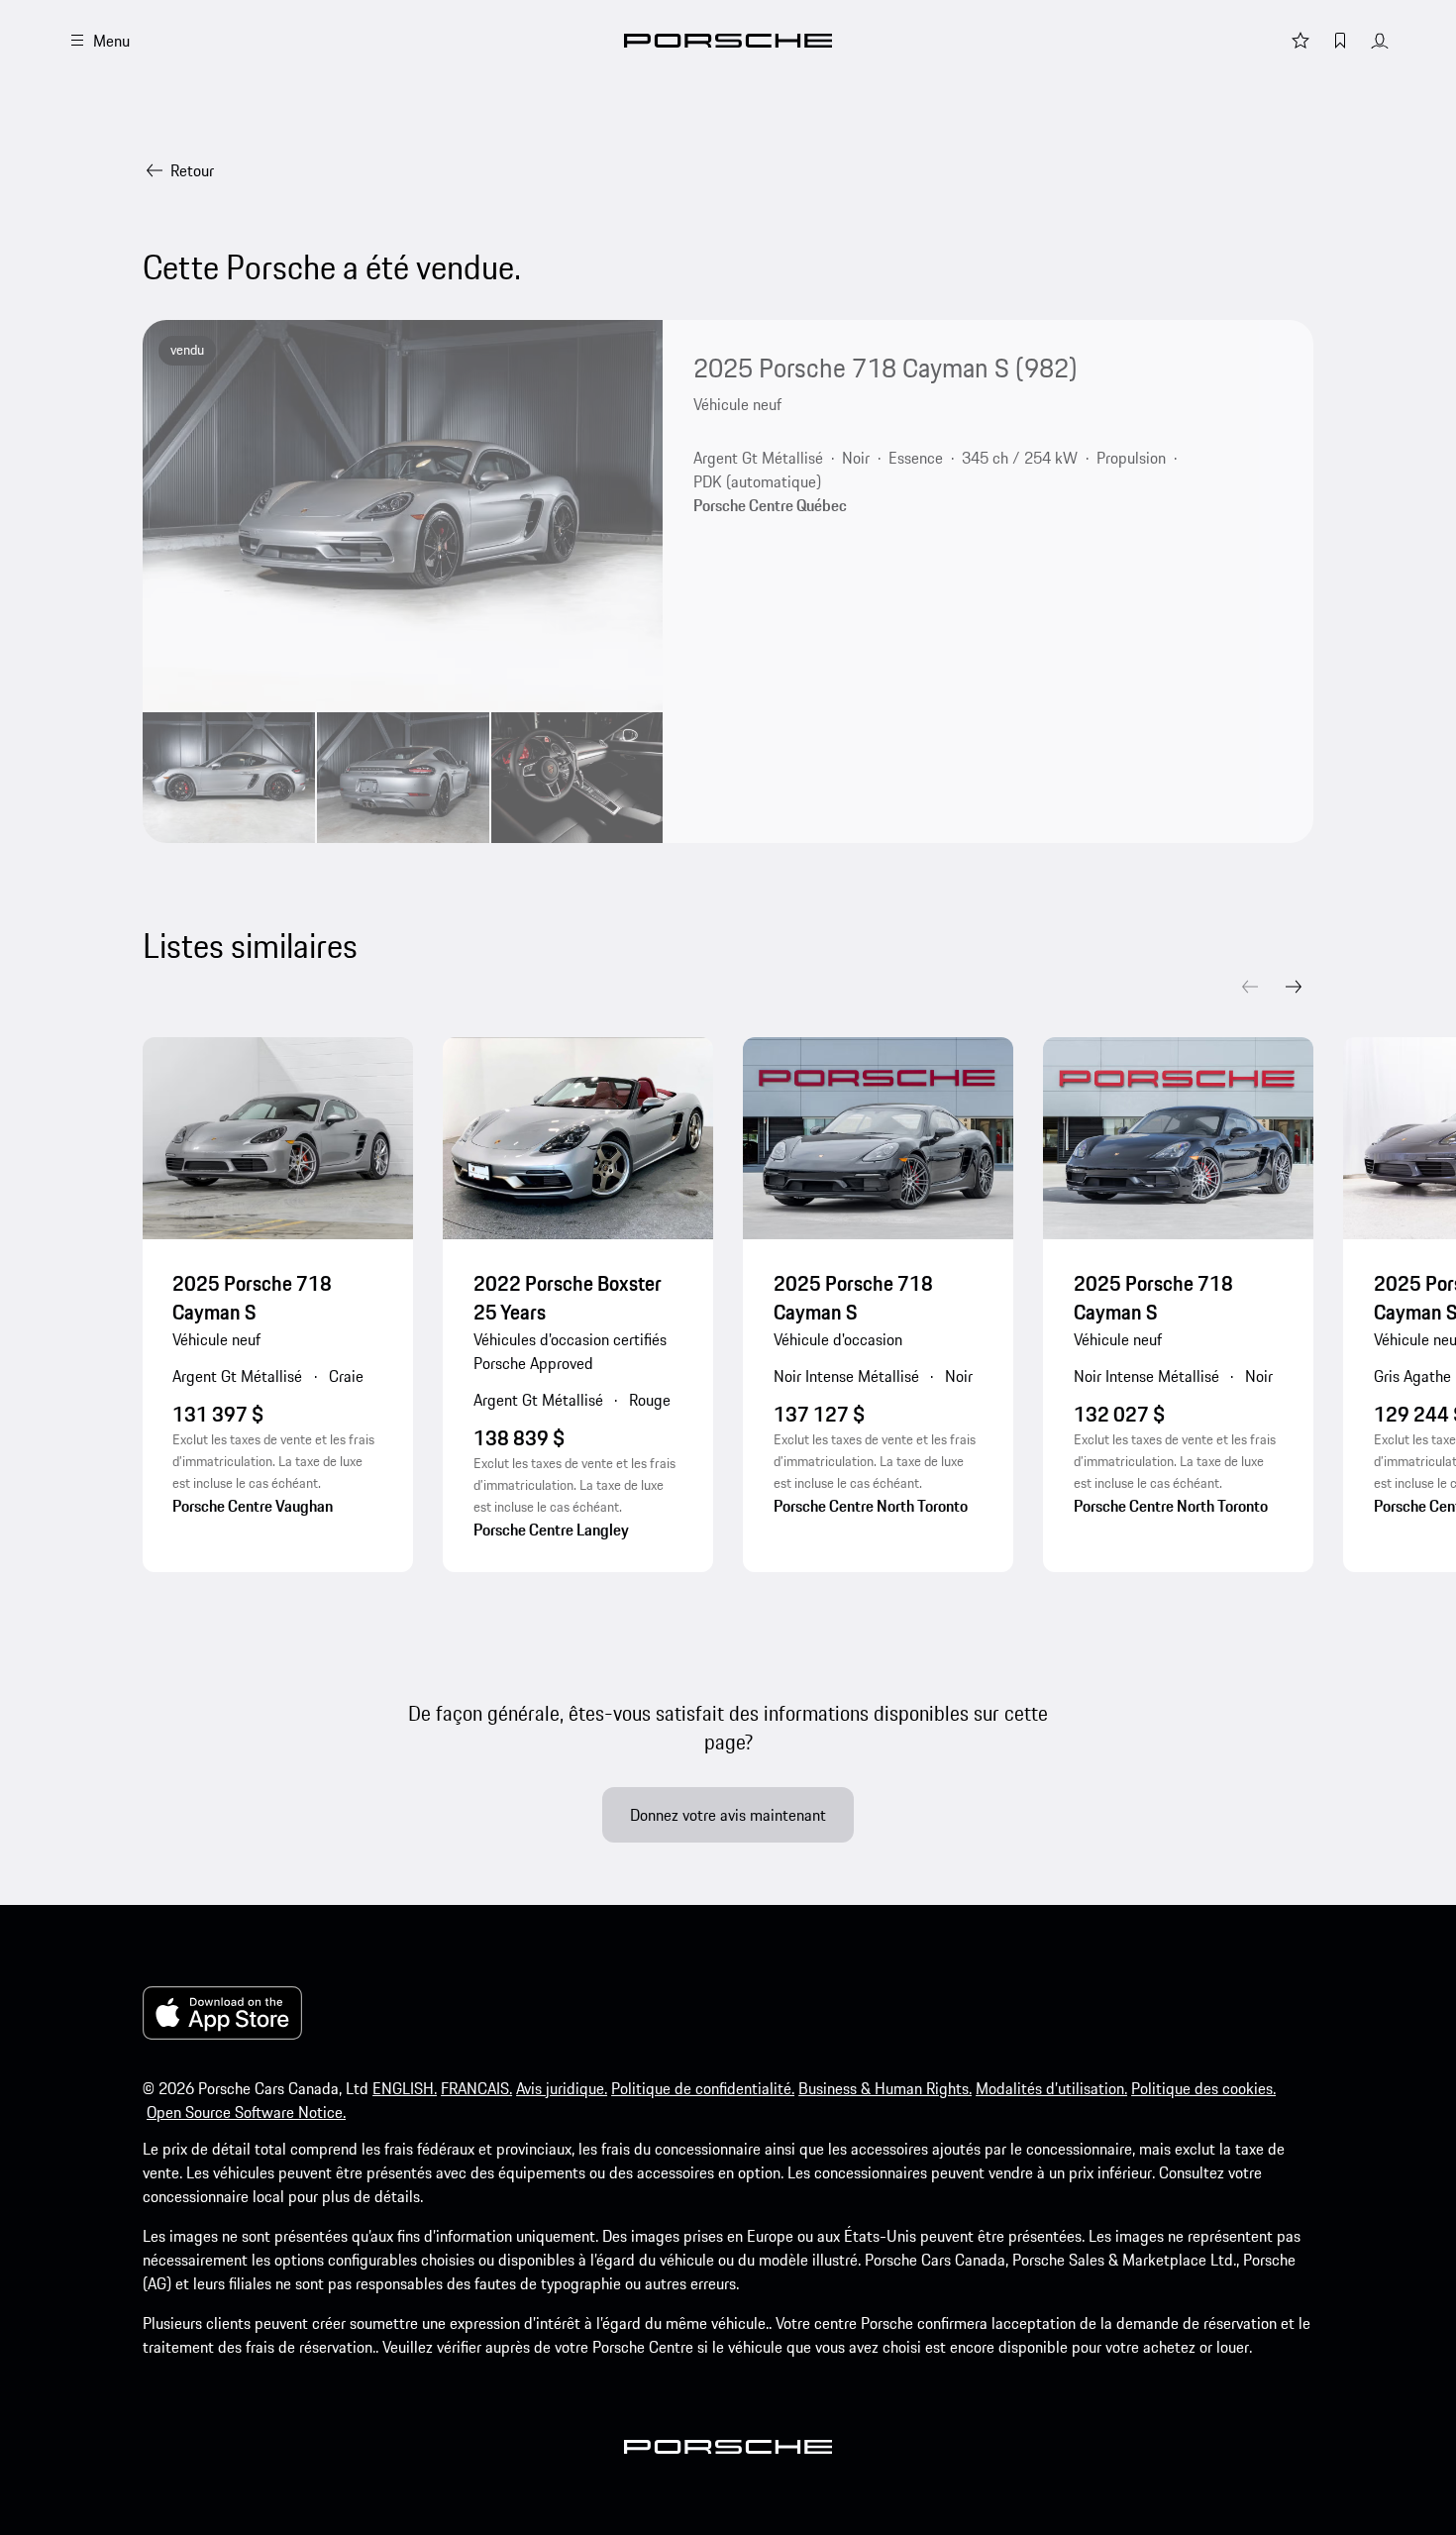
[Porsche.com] (728, 41)
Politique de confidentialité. (703, 2088)
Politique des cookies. (1203, 2088)
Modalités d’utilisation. (1051, 2088)
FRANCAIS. (476, 2088)
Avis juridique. (562, 2088)
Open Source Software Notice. (246, 2112)
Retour (192, 170)
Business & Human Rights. (885, 2088)
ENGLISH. (405, 2088)
